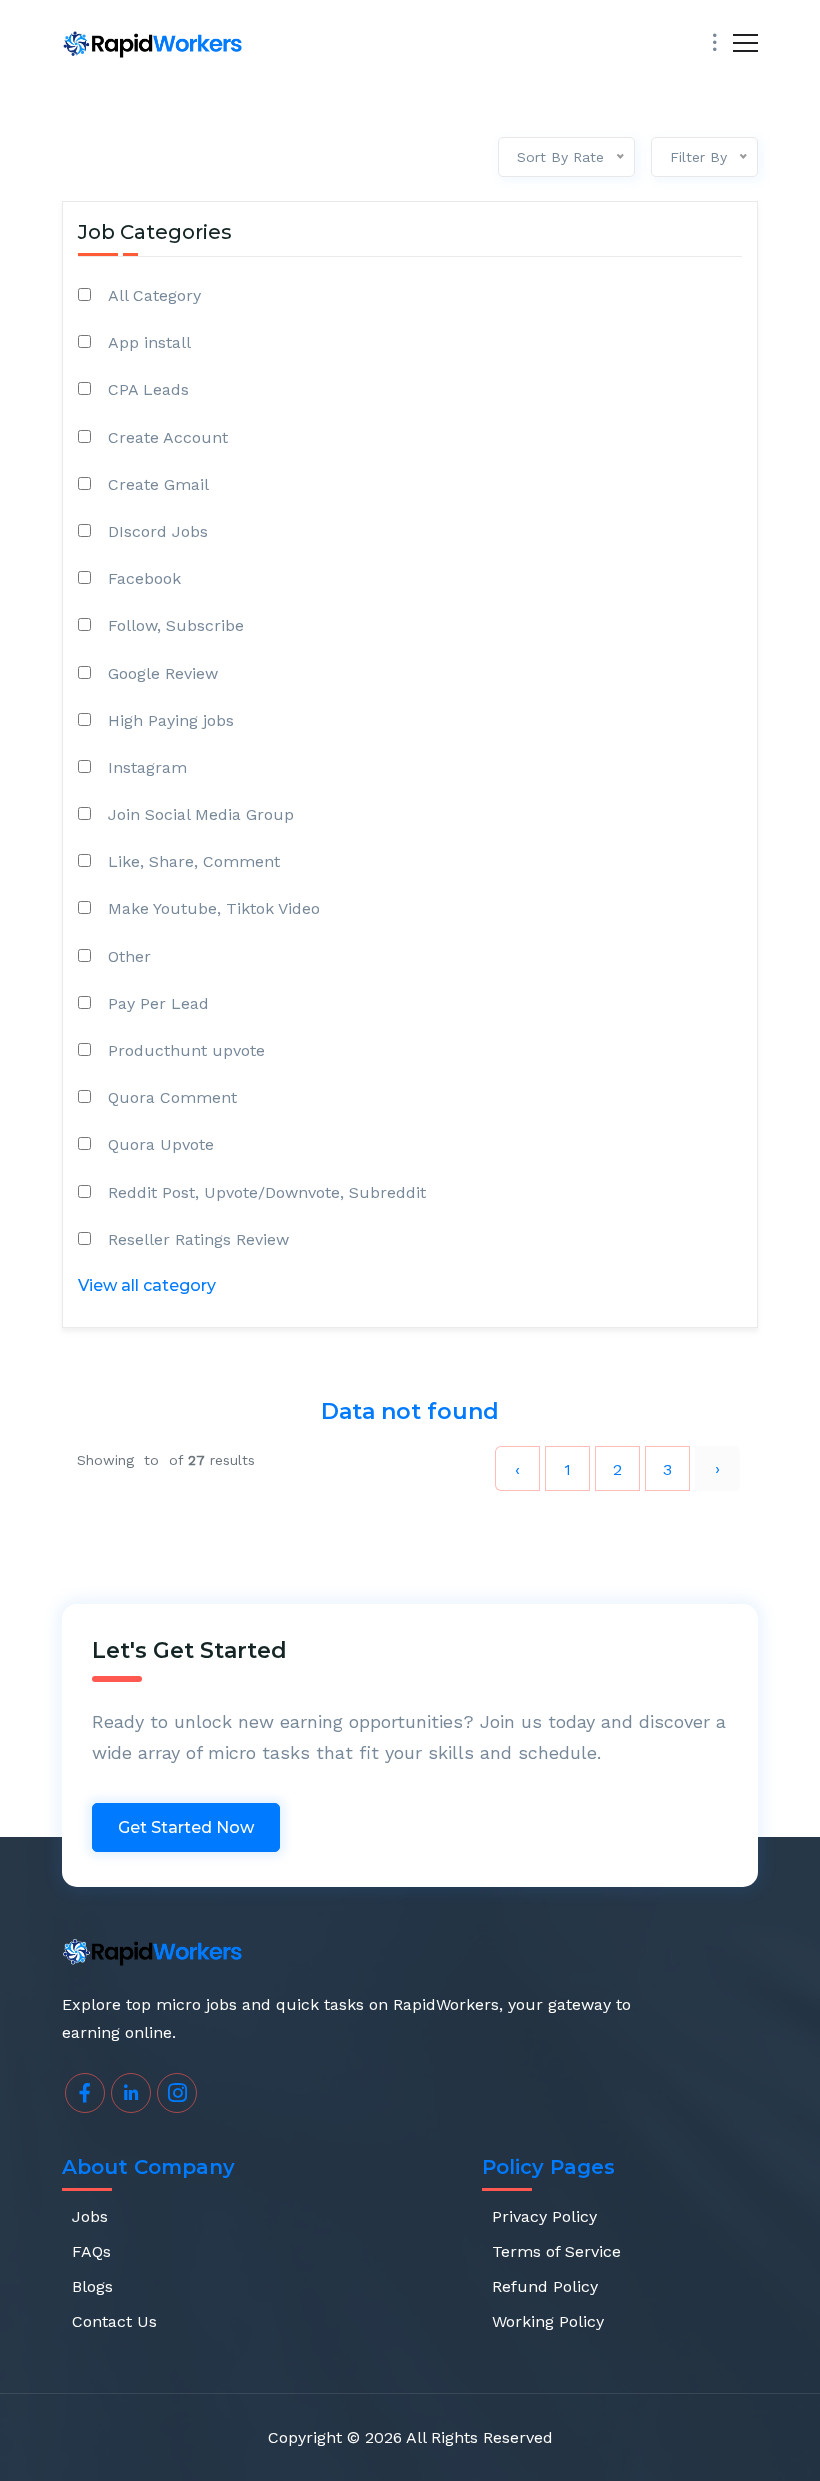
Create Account (168, 437)
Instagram (147, 767)
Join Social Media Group (201, 814)
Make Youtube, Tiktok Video (214, 908)
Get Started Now (186, 1827)
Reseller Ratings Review (198, 1239)
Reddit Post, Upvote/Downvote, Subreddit (267, 1192)
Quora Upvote (161, 1144)
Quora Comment (172, 1097)
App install (149, 342)
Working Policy (548, 2321)
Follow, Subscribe (176, 625)
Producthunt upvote (186, 1050)
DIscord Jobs (158, 531)
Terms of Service (556, 2251)
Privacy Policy (544, 2216)
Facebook (144, 578)
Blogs (92, 2286)
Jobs (90, 2216)
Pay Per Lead (158, 1003)
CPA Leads (148, 389)
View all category (147, 1285)
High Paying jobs (171, 720)
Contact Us (114, 2321)
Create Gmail (158, 484)
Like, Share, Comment (194, 861)
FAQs (91, 2251)
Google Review (163, 673)
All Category (154, 295)
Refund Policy (545, 2286)
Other (129, 956)
